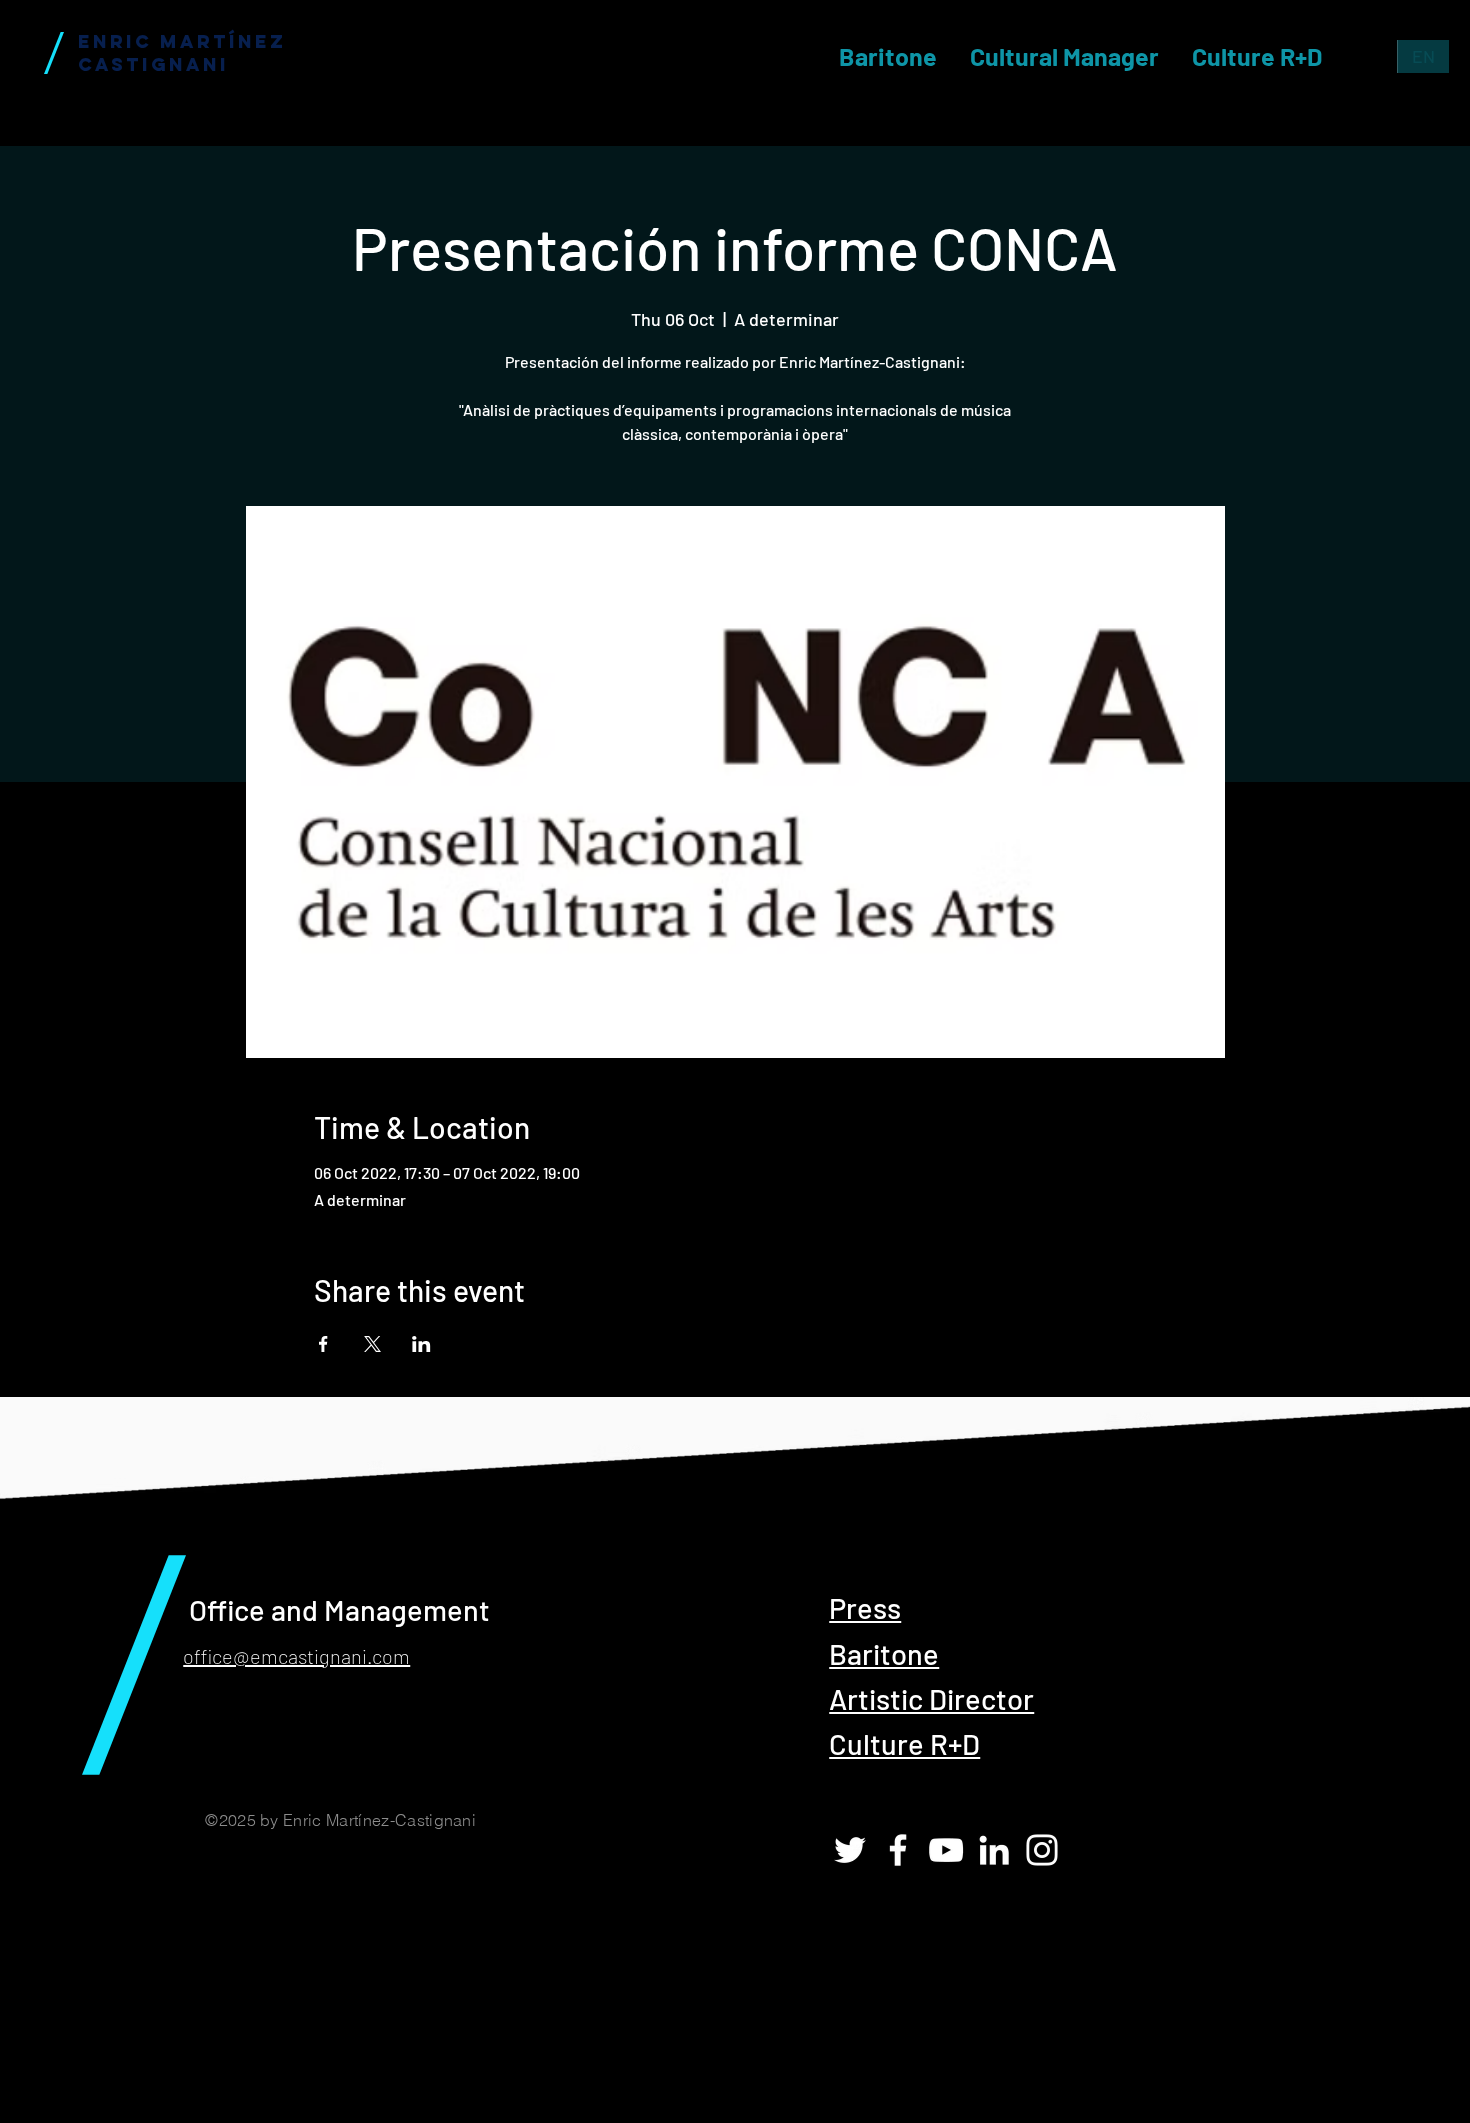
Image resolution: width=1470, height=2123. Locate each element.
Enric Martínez (182, 41)
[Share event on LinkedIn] (421, 1344)
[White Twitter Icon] (850, 1850)
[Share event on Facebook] (323, 1344)
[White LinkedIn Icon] (994, 1850)
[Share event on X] (372, 1344)
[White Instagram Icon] (1042, 1850)
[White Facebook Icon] (898, 1850)
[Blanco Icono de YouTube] (946, 1850)
